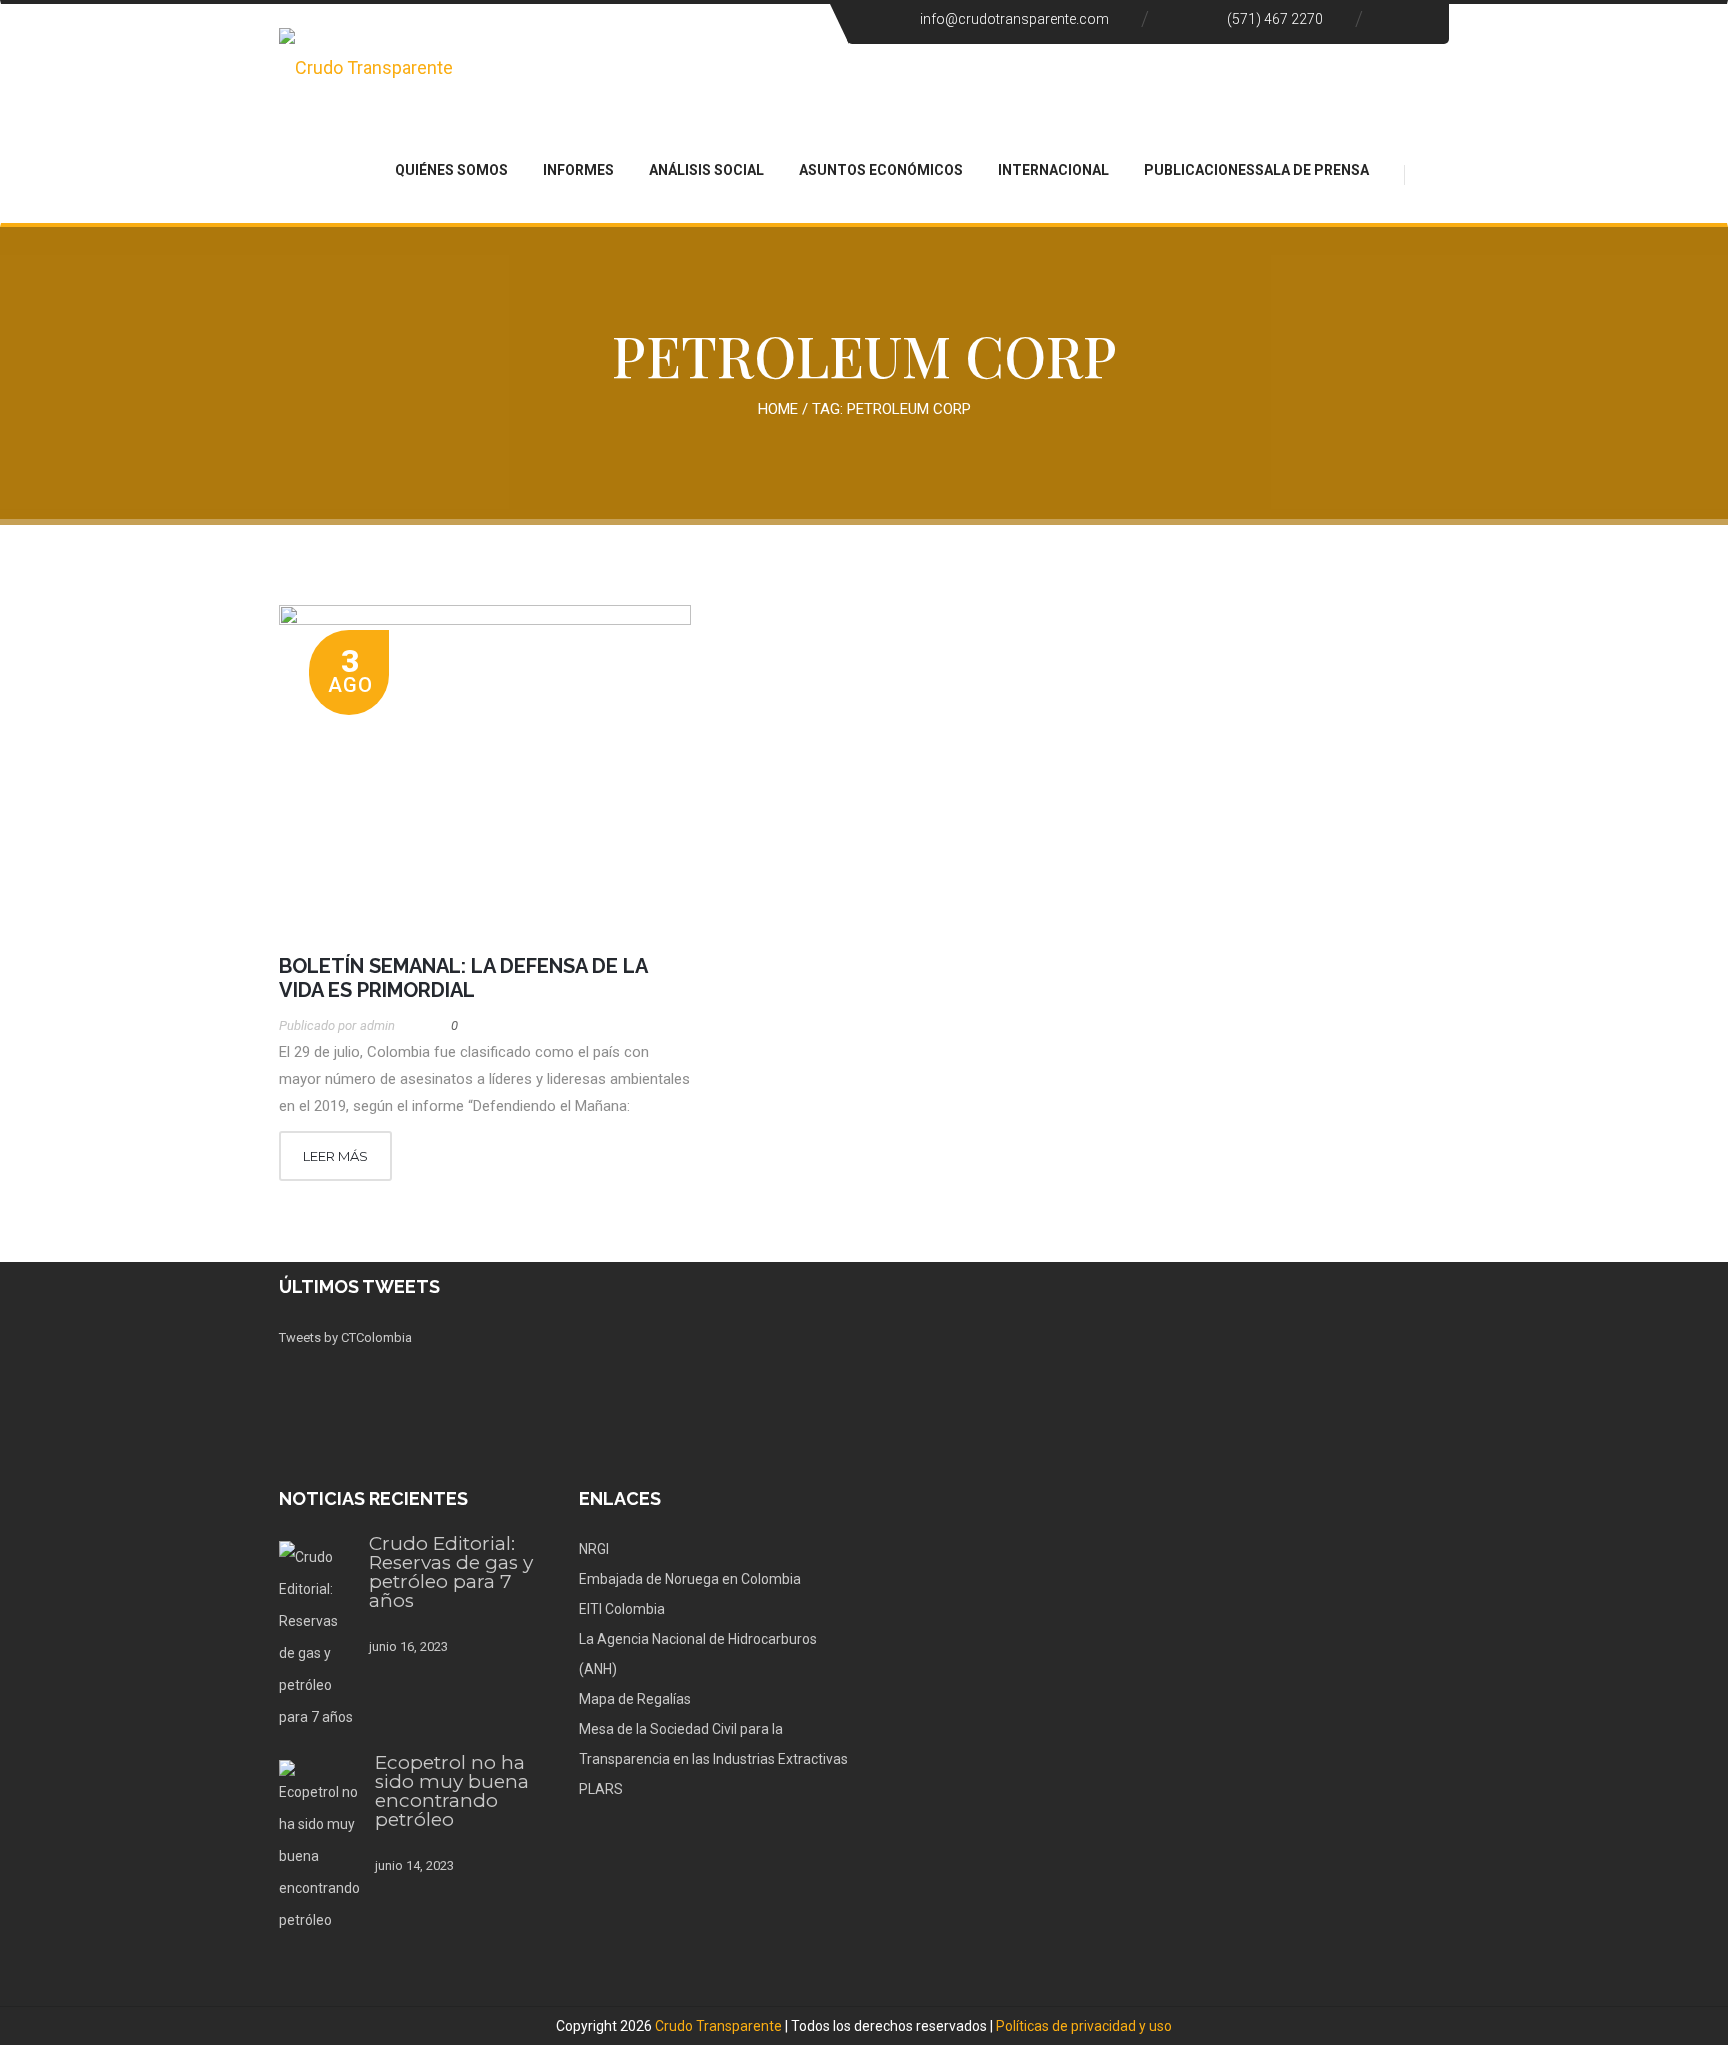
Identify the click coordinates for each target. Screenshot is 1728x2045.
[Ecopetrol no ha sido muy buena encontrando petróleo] (319, 1848)
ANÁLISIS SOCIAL (706, 170)
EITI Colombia (622, 1609)
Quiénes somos (451, 170)
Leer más (335, 1156)
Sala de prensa (1312, 170)
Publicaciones (1199, 170)
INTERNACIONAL (1053, 170)
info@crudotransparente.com (1014, 19)
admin (377, 1025)
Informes (578, 170)
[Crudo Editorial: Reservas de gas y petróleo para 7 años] (316, 1637)
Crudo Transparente (718, 2026)
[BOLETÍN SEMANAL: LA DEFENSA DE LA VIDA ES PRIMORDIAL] (485, 769)
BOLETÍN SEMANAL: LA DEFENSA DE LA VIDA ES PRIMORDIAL (463, 978)
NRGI (594, 1549)
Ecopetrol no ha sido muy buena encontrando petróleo (452, 1791)
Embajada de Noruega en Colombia (690, 1579)
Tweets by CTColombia (345, 1337)
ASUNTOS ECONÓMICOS (881, 170)
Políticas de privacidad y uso (1084, 2026)
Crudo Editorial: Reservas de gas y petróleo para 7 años (451, 1572)
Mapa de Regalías (635, 1699)
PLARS (601, 1789)
